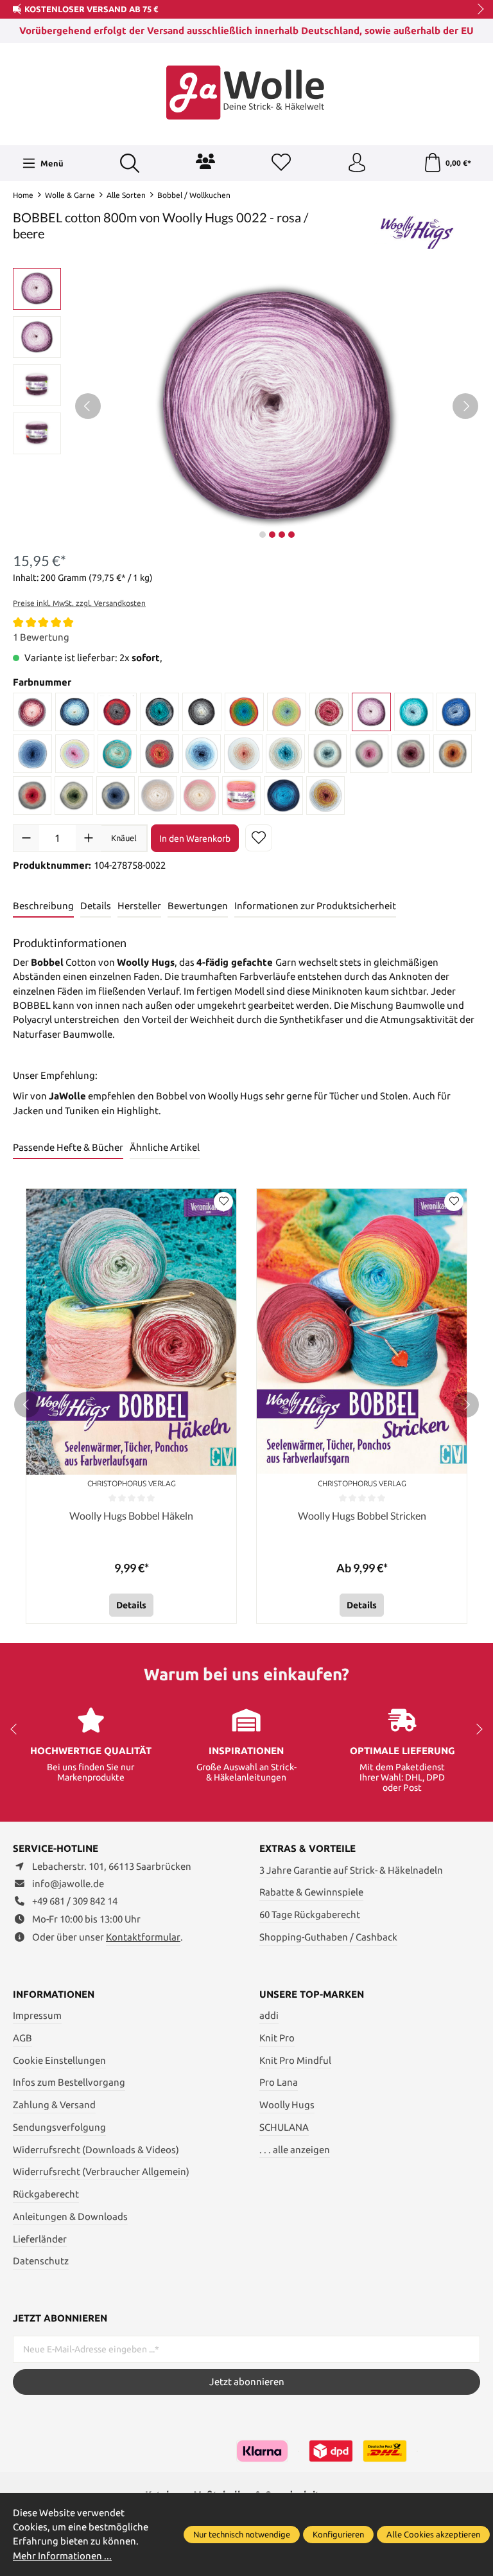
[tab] (43, 907)
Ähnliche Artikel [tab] (165, 1147)
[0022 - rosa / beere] (371, 712)
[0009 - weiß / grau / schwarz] (202, 712)
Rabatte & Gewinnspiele (311, 1892)
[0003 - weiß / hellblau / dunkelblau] (75, 712)
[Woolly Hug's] (416, 228)
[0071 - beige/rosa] (200, 795)
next (477, 10)
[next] (466, 1405)
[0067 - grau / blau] (116, 795)
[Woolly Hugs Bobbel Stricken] (362, 1332)
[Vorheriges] (88, 406)
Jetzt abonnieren (247, 2382)
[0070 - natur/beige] (158, 795)
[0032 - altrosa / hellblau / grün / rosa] (75, 754)
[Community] (205, 161)
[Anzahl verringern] (26, 838)
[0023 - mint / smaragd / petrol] (414, 712)
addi (269, 2015)
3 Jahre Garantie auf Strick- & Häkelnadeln (351, 1870)
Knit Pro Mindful (295, 2060)
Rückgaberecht (46, 2194)
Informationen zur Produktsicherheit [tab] (315, 906)
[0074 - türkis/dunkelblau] (283, 795)
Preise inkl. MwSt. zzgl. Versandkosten (79, 603)
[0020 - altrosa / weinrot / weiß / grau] (329, 712)
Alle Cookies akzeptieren (433, 2534)
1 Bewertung (41, 637)
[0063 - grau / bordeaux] (411, 754)
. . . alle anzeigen (295, 2150)
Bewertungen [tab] (198, 906)
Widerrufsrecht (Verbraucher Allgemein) (101, 2172)
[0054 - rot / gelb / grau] (160, 754)
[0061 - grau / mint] (327, 754)
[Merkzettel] (281, 163)
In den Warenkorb (195, 839)
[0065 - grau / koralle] (32, 795)
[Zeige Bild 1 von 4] (263, 535)
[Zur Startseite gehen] (246, 93)
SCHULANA (284, 2127)
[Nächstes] (465, 406)
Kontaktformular (143, 1937)
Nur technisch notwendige (242, 2534)
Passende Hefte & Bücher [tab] (68, 1147)
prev (19, 10)
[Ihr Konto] (357, 163)
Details (131, 1605)
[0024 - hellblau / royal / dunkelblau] (456, 712)
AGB (22, 2038)
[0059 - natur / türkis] (285, 754)
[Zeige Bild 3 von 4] (282, 535)
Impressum (37, 2015)
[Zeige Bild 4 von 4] (291, 535)
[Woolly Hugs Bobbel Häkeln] (131, 1332)
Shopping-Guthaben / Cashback (328, 1937)
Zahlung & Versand (54, 2105)
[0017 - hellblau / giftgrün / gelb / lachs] (287, 712)
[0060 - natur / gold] (325, 795)
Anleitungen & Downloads (70, 2216)
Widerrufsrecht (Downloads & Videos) (96, 2150)
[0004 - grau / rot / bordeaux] (117, 712)
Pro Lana (279, 2082)
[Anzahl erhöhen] (89, 838)
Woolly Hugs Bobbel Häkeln (131, 1515)
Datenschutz (41, 2261)
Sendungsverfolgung (59, 2127)
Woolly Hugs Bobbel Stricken (362, 1515)
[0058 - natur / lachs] (243, 754)
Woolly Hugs (287, 2105)
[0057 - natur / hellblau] (202, 754)
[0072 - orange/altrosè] (241, 795)
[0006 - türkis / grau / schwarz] (160, 712)
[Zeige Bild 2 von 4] (272, 535)
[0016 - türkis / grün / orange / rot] (244, 712)
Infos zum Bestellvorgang (69, 2082)
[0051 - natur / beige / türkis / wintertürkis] (117, 754)
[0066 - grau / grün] (74, 795)
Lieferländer (40, 2239)
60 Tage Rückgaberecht (310, 1914)
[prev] (27, 1405)
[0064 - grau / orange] (453, 754)
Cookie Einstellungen (59, 2060)
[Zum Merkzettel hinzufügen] (259, 838)
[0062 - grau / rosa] (369, 754)
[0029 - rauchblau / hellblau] (32, 754)
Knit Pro (277, 2038)
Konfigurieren (338, 2534)
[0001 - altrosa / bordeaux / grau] (32, 712)
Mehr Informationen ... (62, 2556)
